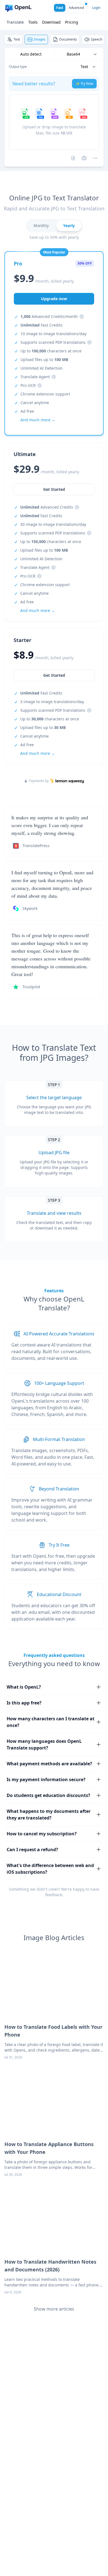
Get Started (54, 675)
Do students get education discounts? (48, 1795)
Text (17, 39)
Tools (33, 22)
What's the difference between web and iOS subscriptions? (50, 1869)
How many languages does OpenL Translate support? (44, 1744)
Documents (68, 39)
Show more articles (54, 2309)
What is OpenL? (24, 1687)
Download (51, 22)
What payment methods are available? (49, 1764)
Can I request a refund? (32, 1850)
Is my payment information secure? (46, 1779)
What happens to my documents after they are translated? (49, 1815)
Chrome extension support (45, 394)
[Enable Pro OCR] (73, 158)
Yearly (69, 226)
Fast (60, 8)
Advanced (76, 8)
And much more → (38, 753)
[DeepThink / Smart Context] (95, 158)
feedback (54, 1895)
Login (96, 8)
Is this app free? (24, 1703)
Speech (97, 39)
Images (40, 39)
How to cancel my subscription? (42, 1834)
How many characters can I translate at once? (51, 1722)
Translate (15, 22)
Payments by (39, 781)
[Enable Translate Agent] (84, 158)
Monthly (41, 226)
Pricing (72, 22)
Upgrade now (54, 299)
